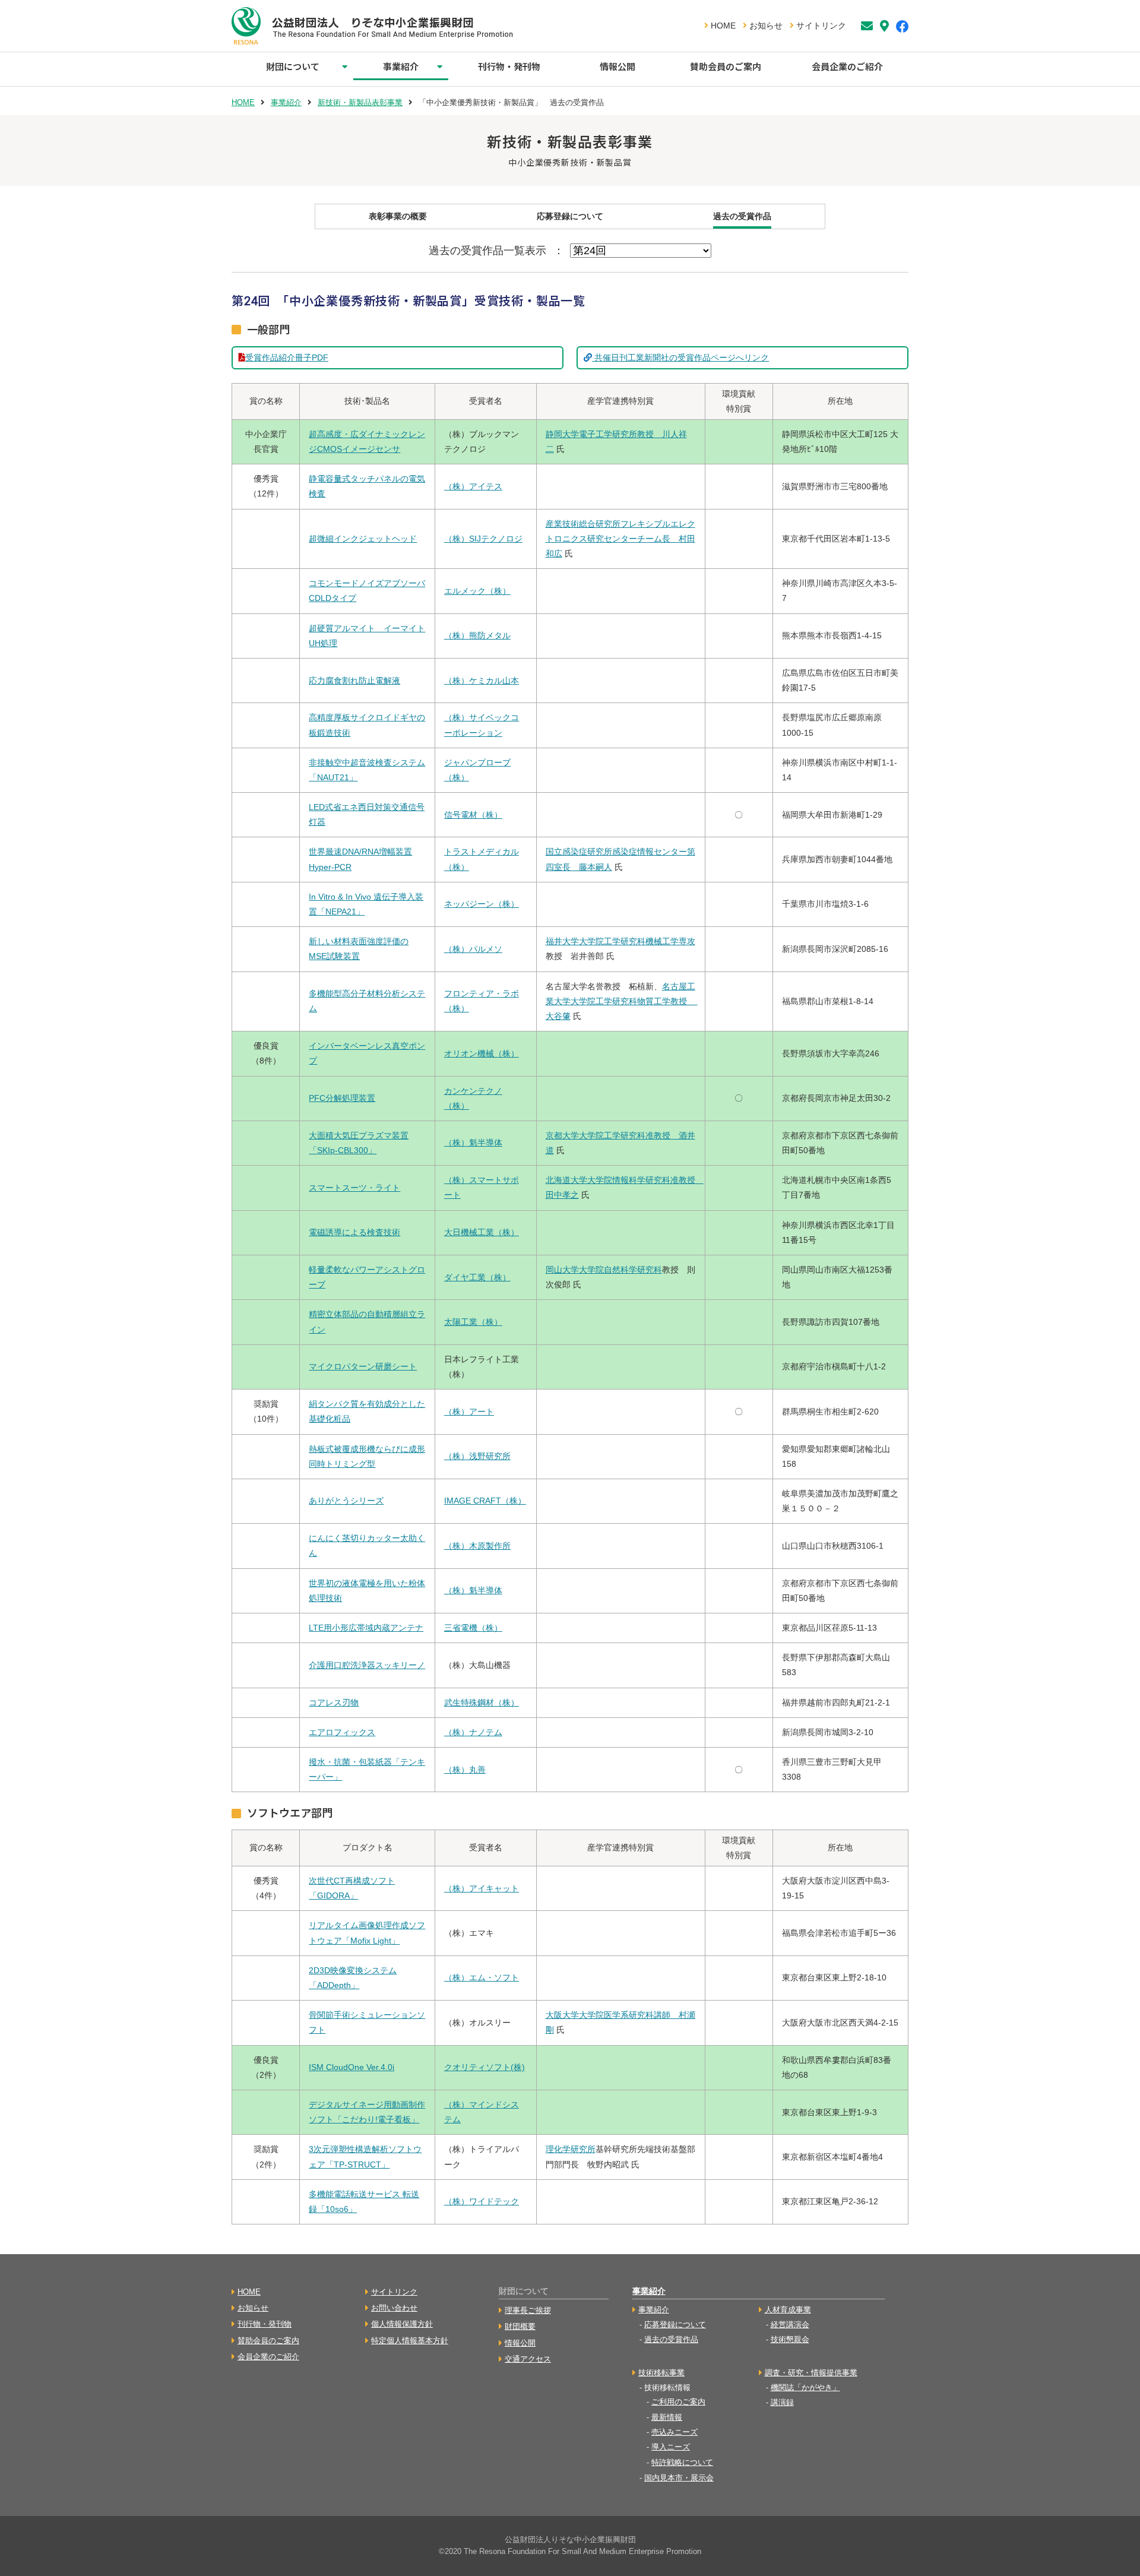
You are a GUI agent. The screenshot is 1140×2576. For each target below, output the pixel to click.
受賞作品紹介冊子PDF (287, 357)
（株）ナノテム (473, 1732)
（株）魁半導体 (473, 1143)
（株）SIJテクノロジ (483, 539)
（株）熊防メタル (477, 635)
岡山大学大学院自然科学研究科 (604, 1270)
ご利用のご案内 (678, 2402)
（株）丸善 (465, 1770)
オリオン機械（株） (482, 1053)
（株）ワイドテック (482, 2201)
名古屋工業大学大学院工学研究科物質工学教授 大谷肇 (622, 1001)
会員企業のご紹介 (847, 66)
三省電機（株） (473, 1628)
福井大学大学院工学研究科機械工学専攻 (620, 941)
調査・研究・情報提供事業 (811, 2373)
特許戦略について (682, 2462)
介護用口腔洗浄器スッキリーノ (367, 1665)
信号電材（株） (473, 815)
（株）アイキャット (482, 1888)
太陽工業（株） (473, 1322)
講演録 (782, 2402)
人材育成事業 (788, 2310)
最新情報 (667, 2417)
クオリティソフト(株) (484, 2067)
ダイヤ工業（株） (477, 1277)
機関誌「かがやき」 (805, 2387)
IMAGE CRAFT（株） (485, 1501)
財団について (293, 66)
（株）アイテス (473, 486)
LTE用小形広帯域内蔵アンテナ (366, 1628)
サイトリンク (820, 26)
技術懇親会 (790, 2339)
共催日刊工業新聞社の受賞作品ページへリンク (680, 357)
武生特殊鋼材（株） (482, 1702)
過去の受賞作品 (742, 216)
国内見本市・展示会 (679, 2478)
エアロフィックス (342, 1732)
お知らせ (765, 26)
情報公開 (617, 66)
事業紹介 (401, 66)
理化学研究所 (571, 2149)
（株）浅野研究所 (477, 1456)
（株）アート (469, 1412)
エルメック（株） (477, 591)
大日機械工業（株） (482, 1232)
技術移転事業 (661, 2373)
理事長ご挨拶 (528, 2310)
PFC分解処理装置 (342, 1098)
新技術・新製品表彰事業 (360, 102)
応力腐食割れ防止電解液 (354, 681)
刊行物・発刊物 (509, 66)
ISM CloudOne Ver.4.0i (351, 2067)
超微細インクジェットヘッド (363, 539)
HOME (722, 26)
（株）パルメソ (473, 949)
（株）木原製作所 (477, 1546)
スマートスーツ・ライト (354, 1188)
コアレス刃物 (334, 1702)
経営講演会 (790, 2325)
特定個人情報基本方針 (410, 2341)
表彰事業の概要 (398, 216)
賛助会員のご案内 (726, 66)
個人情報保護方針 (402, 2324)
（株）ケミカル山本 (482, 681)
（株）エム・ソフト (482, 1977)
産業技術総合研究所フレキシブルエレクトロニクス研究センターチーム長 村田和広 (620, 539)
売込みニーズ (674, 2432)
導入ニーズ (671, 2447)
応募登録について (570, 216)
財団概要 (520, 2326)
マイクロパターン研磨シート (363, 1366)
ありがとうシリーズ (346, 1501)
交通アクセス (528, 2359)
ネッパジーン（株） (482, 904)
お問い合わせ (394, 2308)
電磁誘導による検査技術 (354, 1232)
